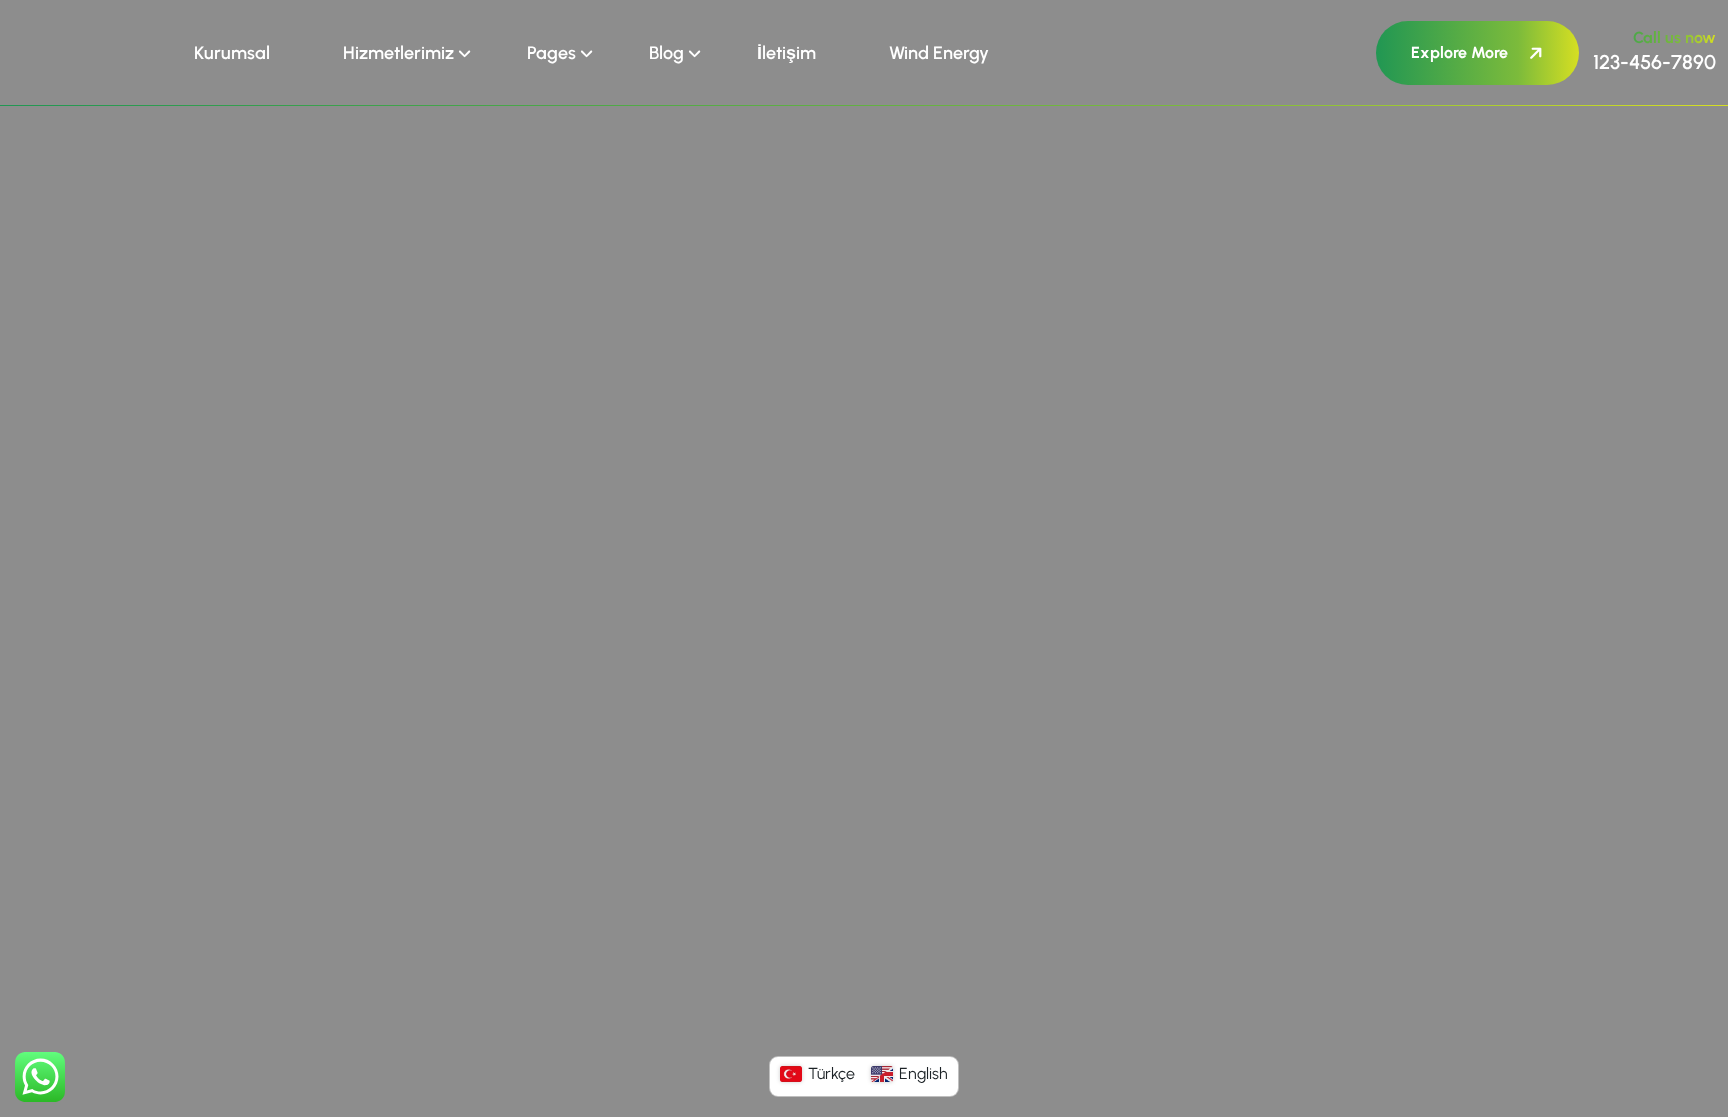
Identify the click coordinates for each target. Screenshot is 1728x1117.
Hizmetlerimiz (398, 53)
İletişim (786, 53)
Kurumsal (232, 53)
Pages (551, 53)
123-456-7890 (1654, 62)
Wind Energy (939, 53)
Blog (666, 53)
